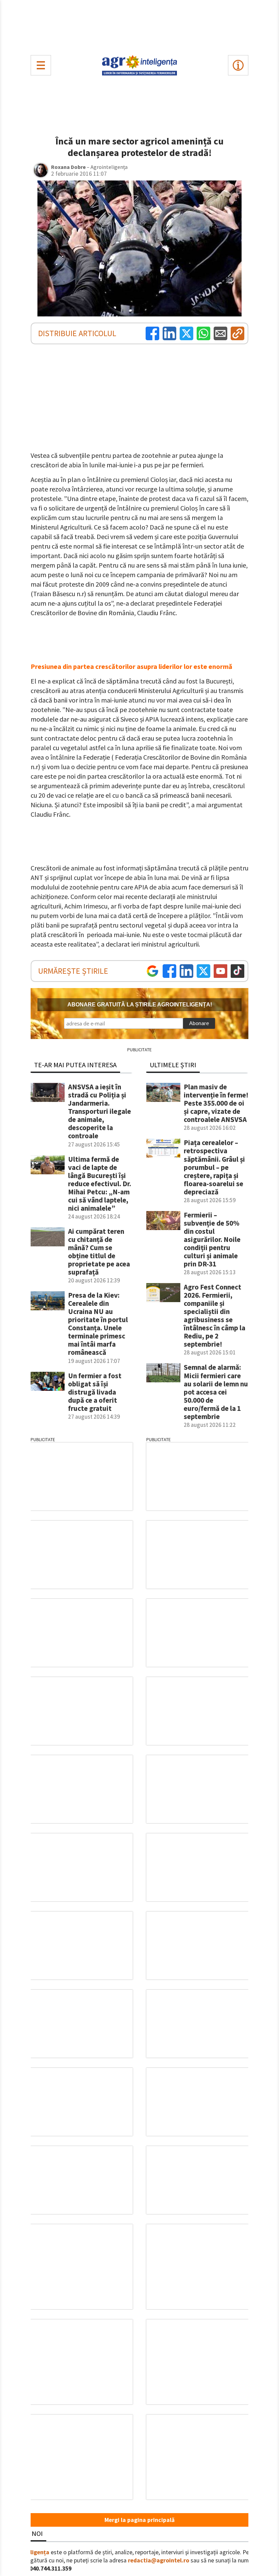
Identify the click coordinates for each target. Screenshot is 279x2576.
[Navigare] (41, 65)
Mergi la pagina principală (139, 2520)
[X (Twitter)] (186, 333)
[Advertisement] (139, 26)
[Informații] (238, 65)
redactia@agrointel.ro (159, 2560)
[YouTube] (220, 971)
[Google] (152, 971)
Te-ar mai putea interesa (75, 1065)
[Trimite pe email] (220, 333)
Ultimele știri (173, 1065)
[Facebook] (152, 333)
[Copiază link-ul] (237, 333)
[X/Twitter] (203, 971)
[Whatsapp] (203, 333)
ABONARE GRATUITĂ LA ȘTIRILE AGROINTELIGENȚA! (140, 1005)
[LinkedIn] (169, 333)
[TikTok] (237, 971)
